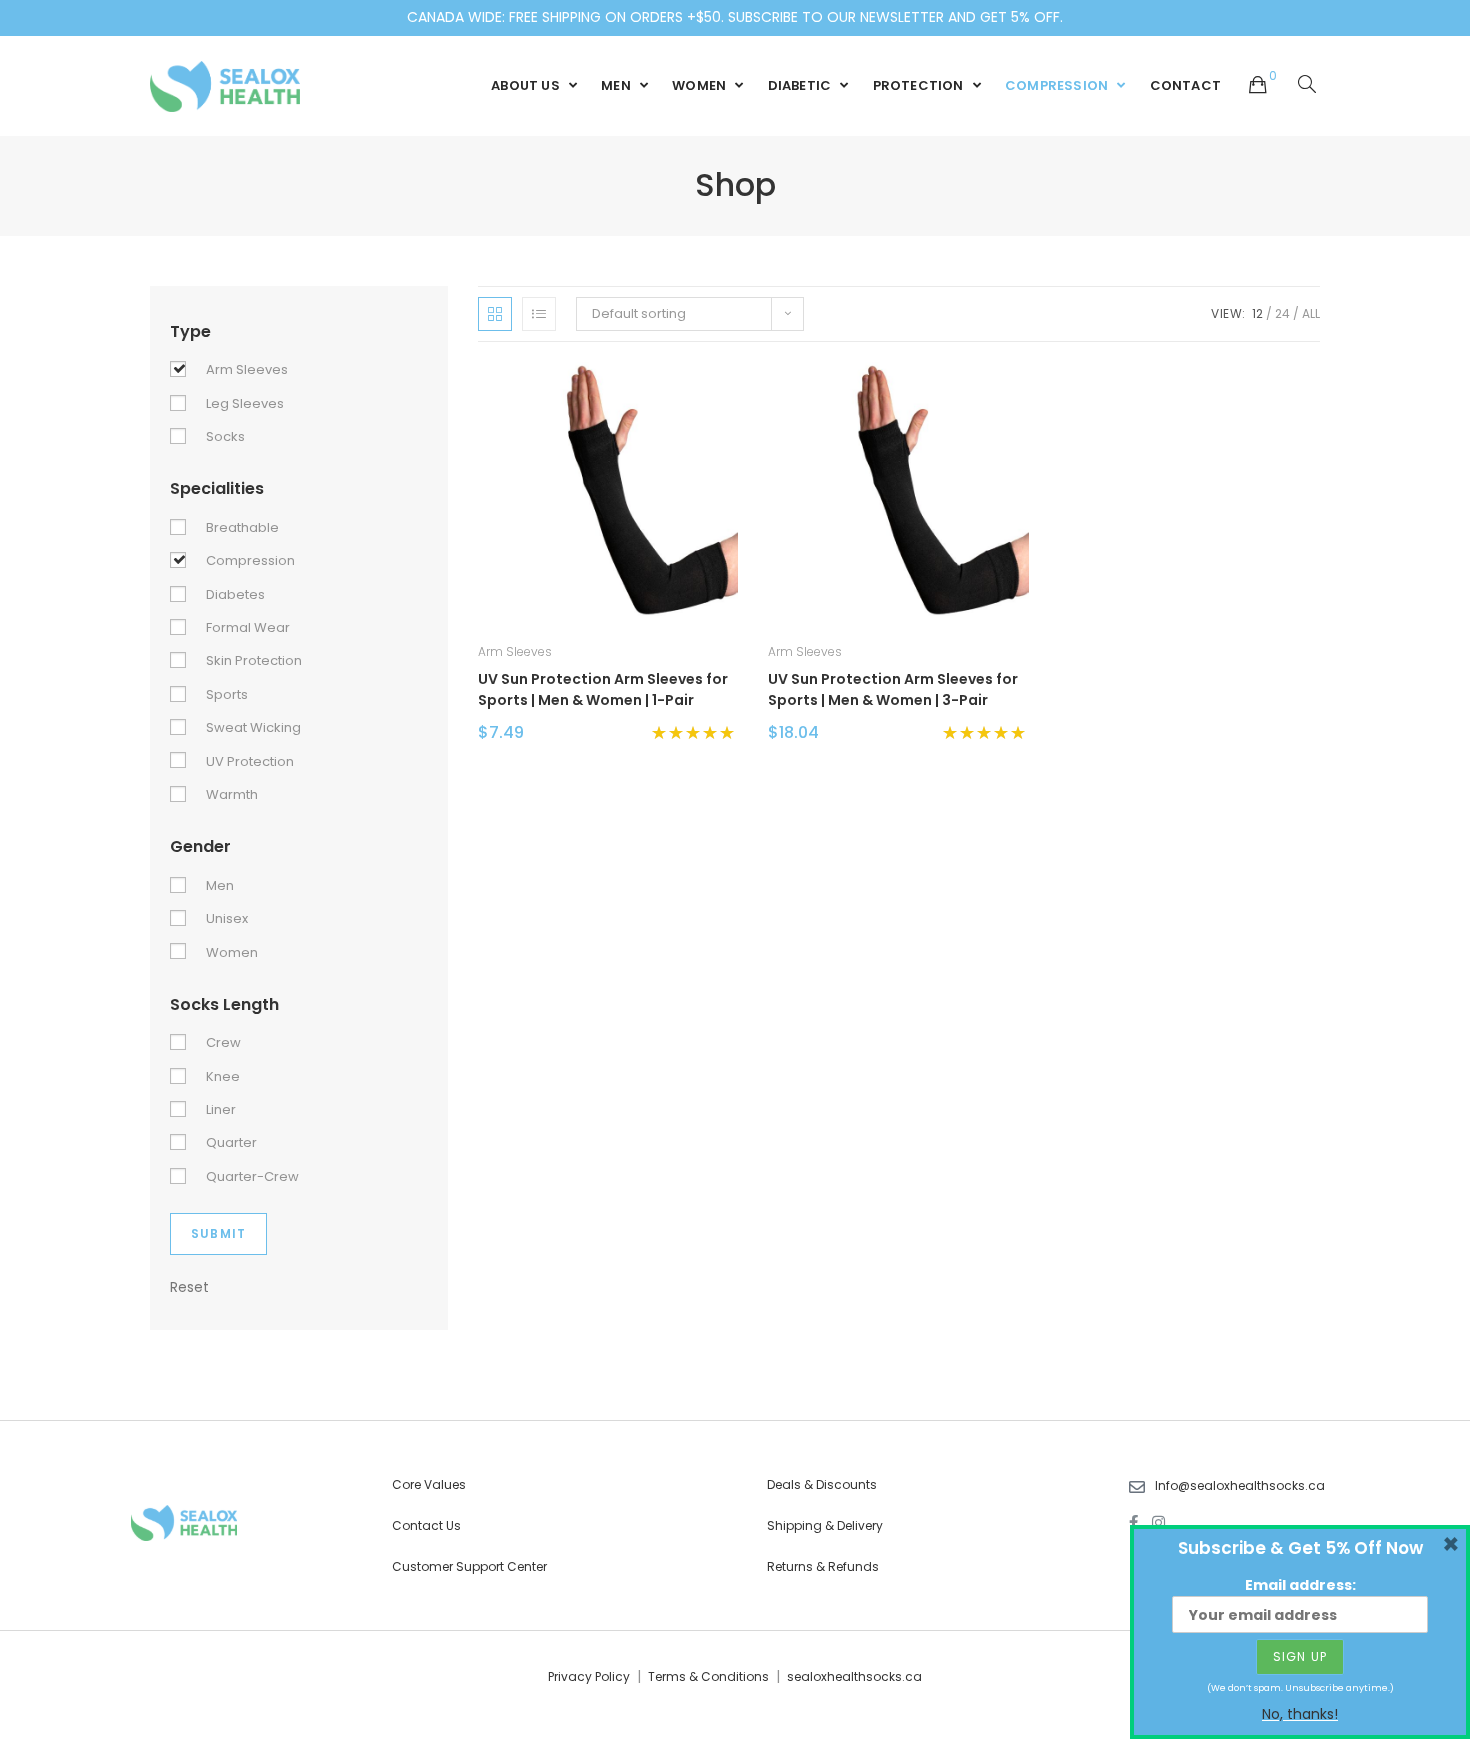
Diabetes (235, 594)
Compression (250, 560)
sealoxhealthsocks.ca (854, 1676)
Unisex (227, 918)
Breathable (242, 527)
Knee (223, 1076)
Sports (227, 694)
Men (220, 885)
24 (1282, 313)
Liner (221, 1109)
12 (1257, 313)
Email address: (1300, 1585)
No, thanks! (1300, 1714)
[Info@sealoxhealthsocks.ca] (1137, 1487)
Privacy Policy (589, 1676)
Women (232, 952)
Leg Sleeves (245, 403)
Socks (225, 436)
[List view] (539, 314)
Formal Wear (248, 627)
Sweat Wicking (253, 727)
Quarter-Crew (252, 1176)
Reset (189, 1287)
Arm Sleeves (515, 651)
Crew (223, 1042)
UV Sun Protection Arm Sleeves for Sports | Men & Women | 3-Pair (893, 689)
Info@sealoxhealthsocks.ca (1240, 1485)
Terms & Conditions (708, 1676)
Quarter (231, 1142)
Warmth (232, 794)
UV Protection (250, 761)
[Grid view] (495, 314)
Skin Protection (254, 660)
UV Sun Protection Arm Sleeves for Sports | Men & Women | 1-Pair (603, 689)
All (1311, 313)
